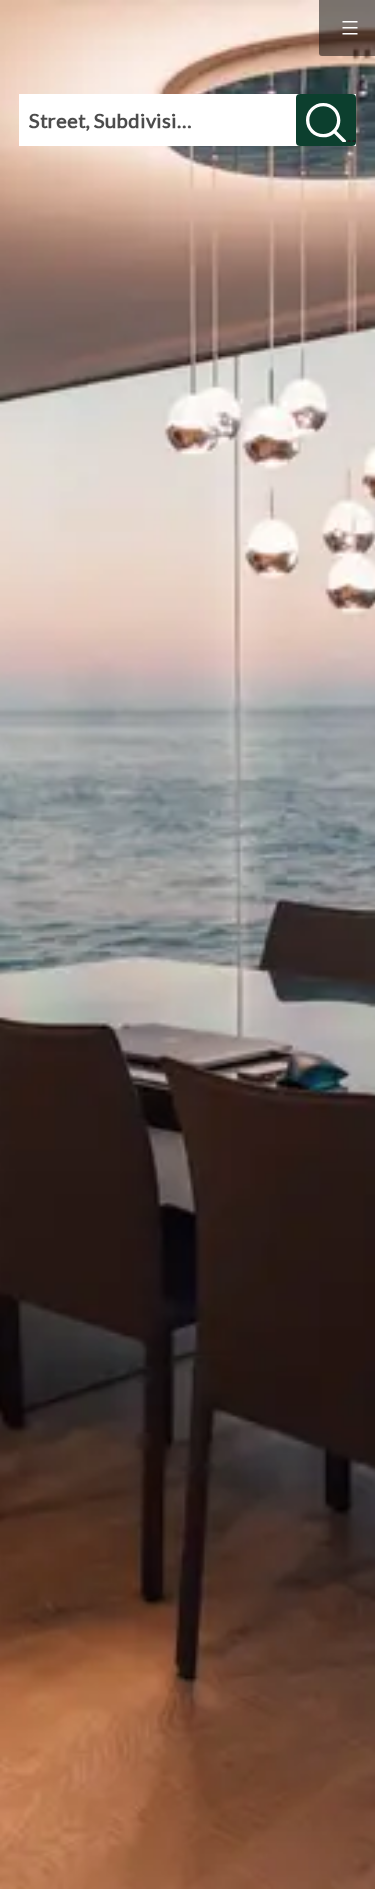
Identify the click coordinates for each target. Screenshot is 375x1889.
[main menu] (347, 28)
